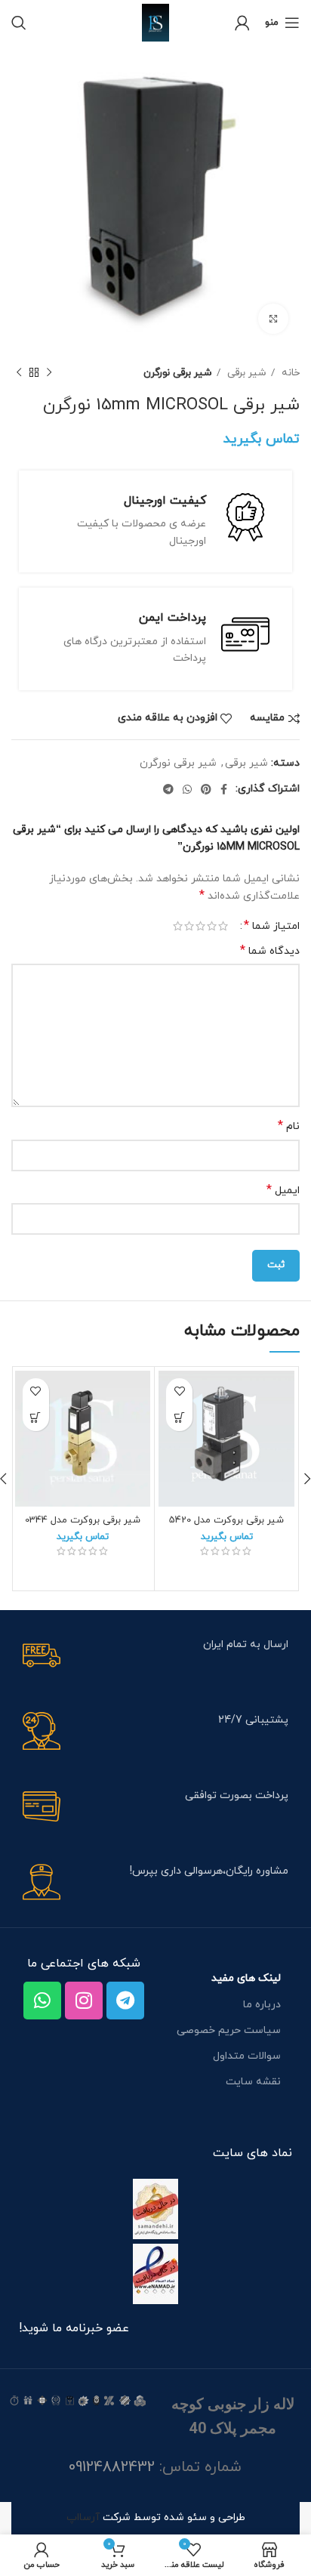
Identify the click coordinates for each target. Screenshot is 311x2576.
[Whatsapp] (42, 2001)
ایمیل (283, 1191)
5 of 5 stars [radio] (178, 926)
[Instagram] (84, 2001)
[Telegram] (125, 2001)
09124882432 (112, 2467)
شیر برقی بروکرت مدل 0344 (83, 1520)
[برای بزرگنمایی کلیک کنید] (273, 319)
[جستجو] (19, 23)
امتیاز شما (272, 926)
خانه (289, 373)
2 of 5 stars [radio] (212, 926)
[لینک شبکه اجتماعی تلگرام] (168, 789)
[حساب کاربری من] (242, 23)
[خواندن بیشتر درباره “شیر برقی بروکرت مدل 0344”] (36, 1418)
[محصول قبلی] (49, 373)
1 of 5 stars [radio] (223, 926)
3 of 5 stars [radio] (200, 926)
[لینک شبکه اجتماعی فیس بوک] (224, 789)
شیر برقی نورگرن (178, 373)
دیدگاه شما (270, 951)
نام (289, 1126)
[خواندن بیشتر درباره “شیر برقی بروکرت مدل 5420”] (179, 1418)
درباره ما (262, 2005)
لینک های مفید (246, 1978)
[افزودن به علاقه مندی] (179, 1391)
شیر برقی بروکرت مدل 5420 (226, 1520)
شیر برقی (245, 373)
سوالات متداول (247, 2056)
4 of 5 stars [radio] (189, 926)
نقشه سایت (253, 2082)
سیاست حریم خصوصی (229, 2030)
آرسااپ (83, 2517)
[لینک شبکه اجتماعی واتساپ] (187, 789)
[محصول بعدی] (19, 373)
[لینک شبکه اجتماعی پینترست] (206, 789)
